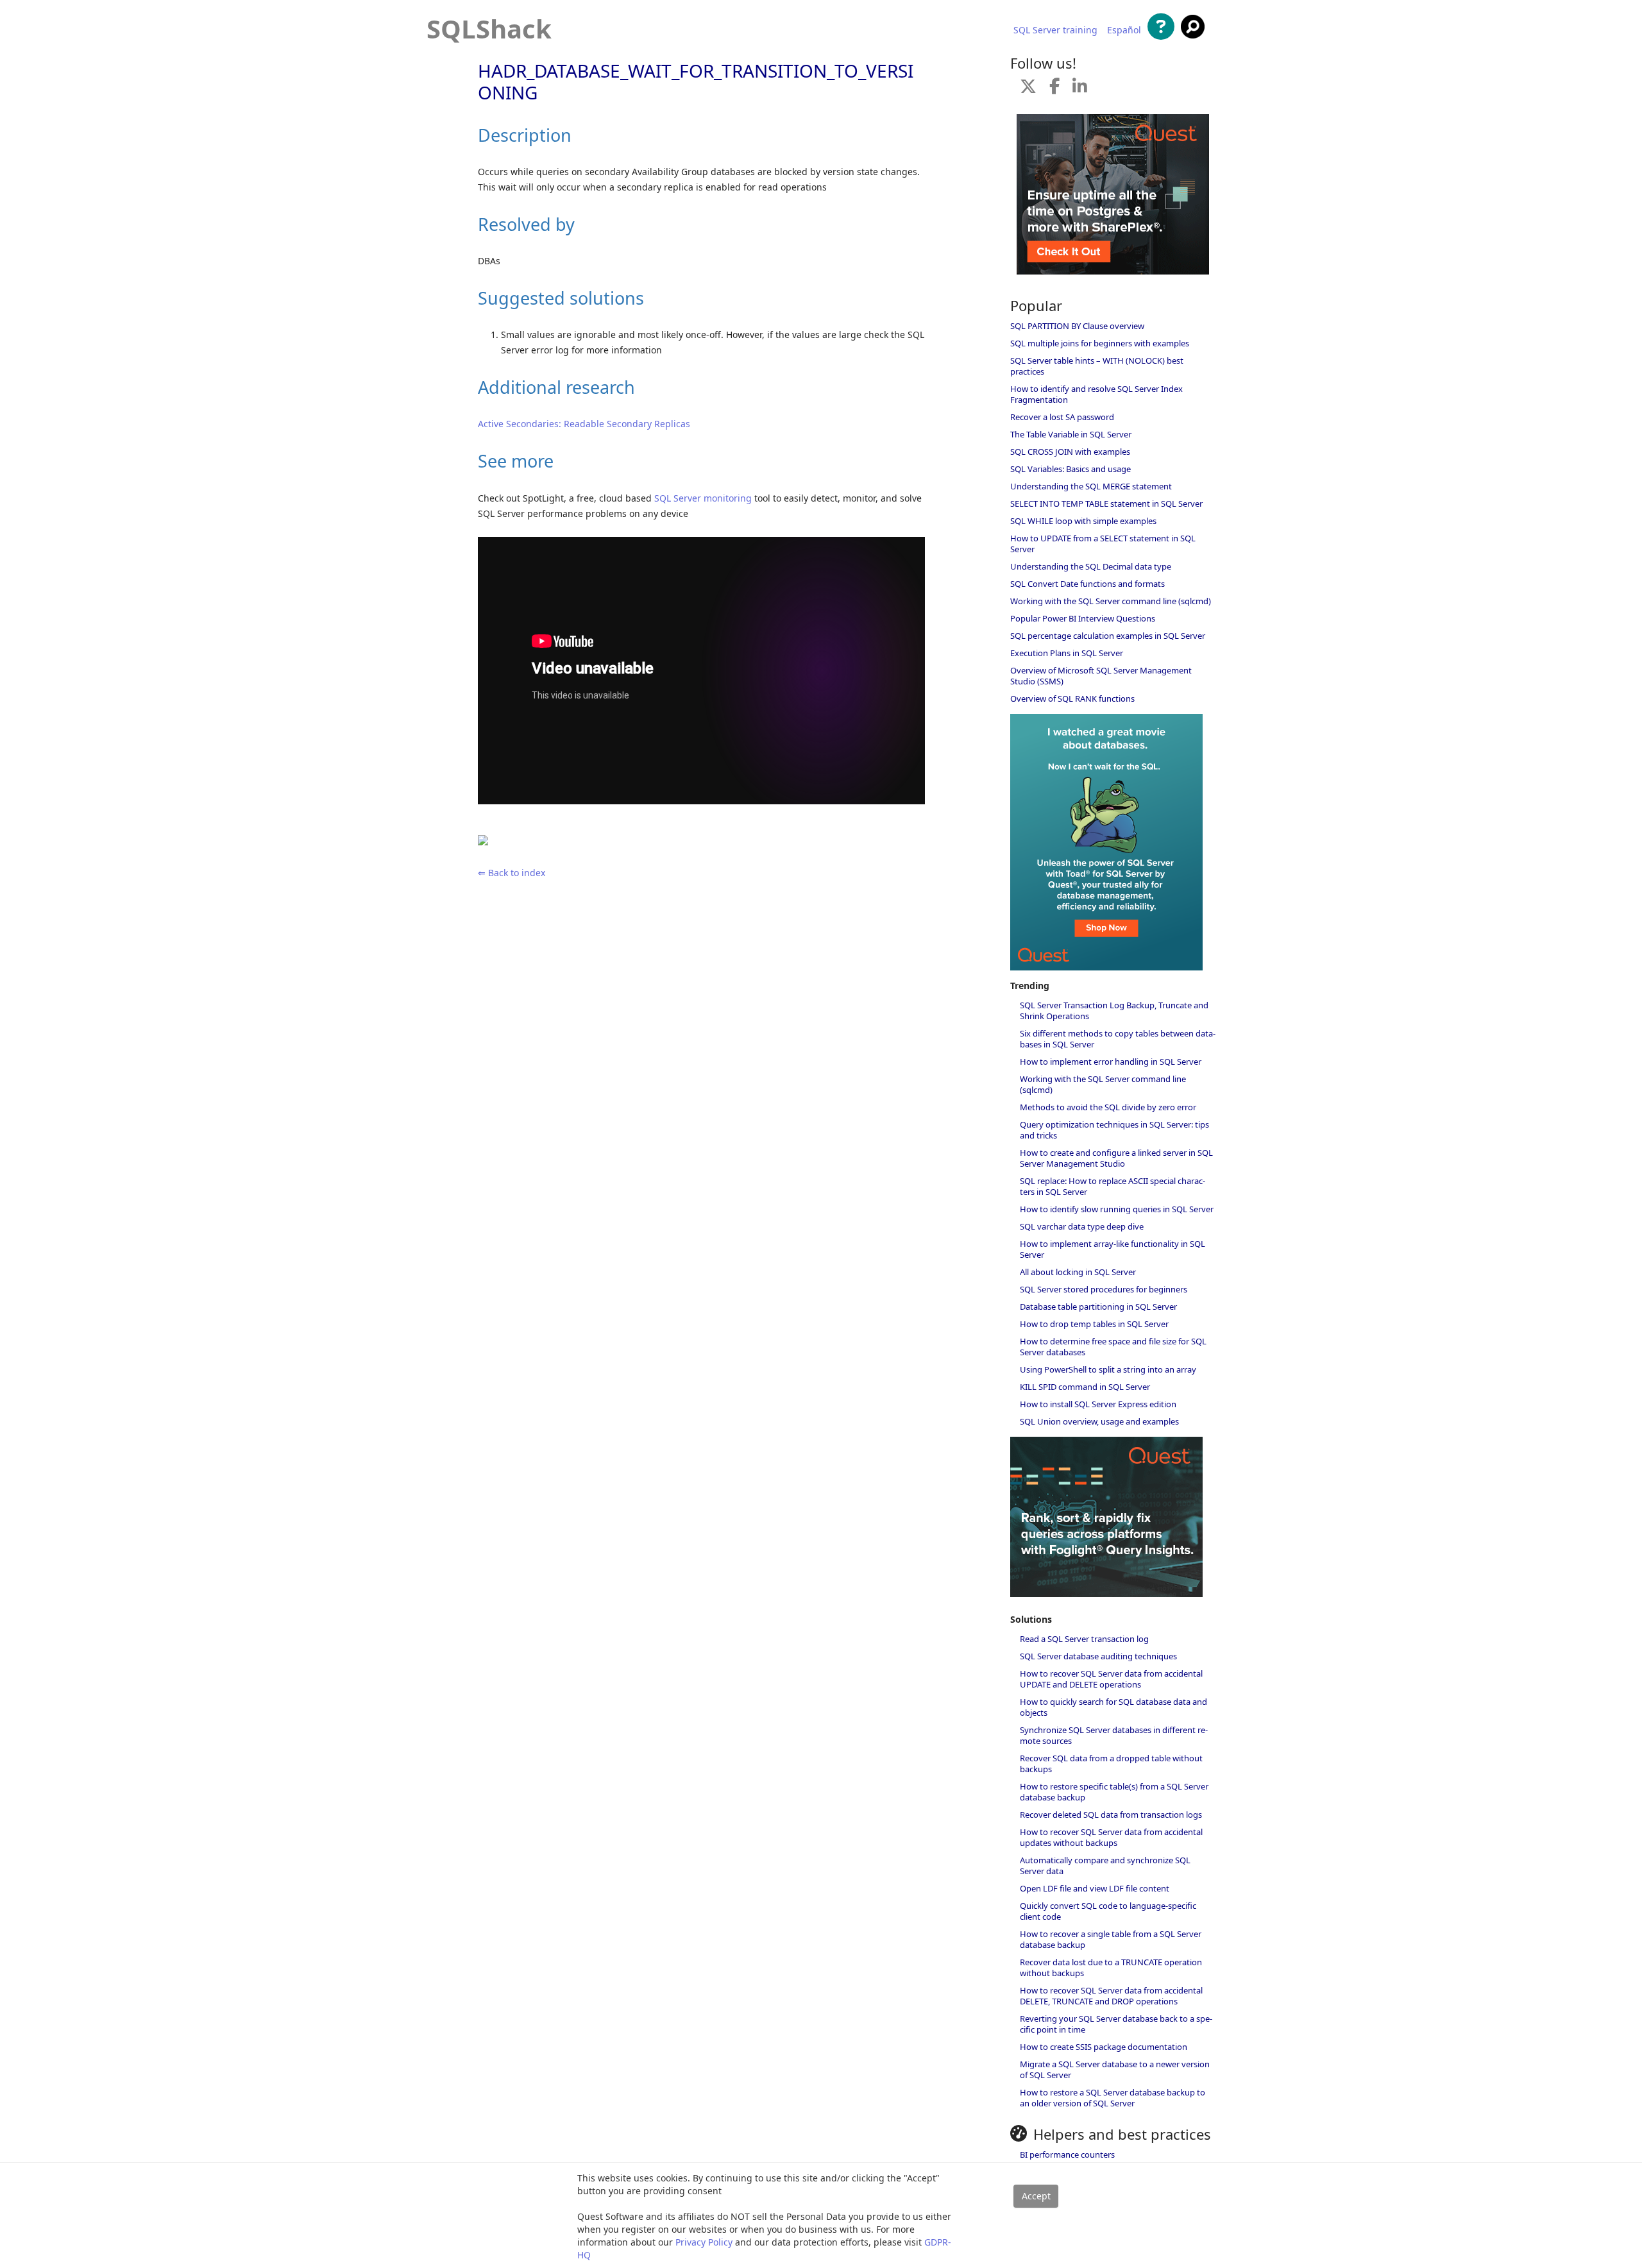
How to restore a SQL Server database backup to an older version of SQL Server (1113, 2098)
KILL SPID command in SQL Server (1085, 1387)
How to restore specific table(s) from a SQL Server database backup (1114, 1792)
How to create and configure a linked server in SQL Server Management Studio (1116, 1158)
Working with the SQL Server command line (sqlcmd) (1111, 601)
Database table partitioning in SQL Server (1098, 1307)
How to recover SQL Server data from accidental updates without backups (1111, 1837)
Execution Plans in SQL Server (1067, 653)
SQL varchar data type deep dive (1082, 1226)
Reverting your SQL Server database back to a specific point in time (1116, 2024)
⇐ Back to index (512, 873)
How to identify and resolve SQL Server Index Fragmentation (1096, 394)
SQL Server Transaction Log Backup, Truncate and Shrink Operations (1114, 1011)
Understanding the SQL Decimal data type (1091, 566)
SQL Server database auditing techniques (1098, 1656)
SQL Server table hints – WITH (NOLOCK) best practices (1097, 366)
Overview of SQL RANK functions (1072, 698)
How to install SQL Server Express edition (1098, 1404)
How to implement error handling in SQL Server (1111, 1062)
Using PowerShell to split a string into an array (1108, 1369)
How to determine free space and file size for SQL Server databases (1113, 1347)
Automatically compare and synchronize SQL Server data (1105, 1866)
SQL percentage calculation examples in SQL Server (1108, 636)
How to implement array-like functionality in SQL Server (1113, 1249)
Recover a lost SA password (1062, 417)
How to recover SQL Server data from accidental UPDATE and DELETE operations (1111, 1679)
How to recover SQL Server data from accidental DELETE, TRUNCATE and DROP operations (1111, 1996)
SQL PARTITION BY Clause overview (1077, 326)
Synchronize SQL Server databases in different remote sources (1114, 1735)
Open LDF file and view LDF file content (1095, 1888)
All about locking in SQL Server (1078, 1272)
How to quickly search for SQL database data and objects (1113, 1707)
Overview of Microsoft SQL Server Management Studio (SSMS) (1101, 676)
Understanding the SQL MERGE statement (1091, 486)
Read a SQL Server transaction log (1084, 1639)
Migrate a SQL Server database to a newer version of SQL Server (1115, 2069)
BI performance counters (1067, 2154)
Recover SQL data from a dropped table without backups (1111, 1764)
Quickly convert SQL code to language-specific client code (1108, 1911)
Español (1124, 30)
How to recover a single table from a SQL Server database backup (1111, 1939)
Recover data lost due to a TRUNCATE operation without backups (1111, 1968)
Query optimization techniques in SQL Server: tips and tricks (1114, 1130)
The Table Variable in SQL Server (1071, 434)
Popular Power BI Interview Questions (1083, 618)
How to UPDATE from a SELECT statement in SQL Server (1103, 544)
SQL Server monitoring (703, 498)
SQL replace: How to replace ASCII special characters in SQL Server (1113, 1186)
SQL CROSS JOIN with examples (1070, 452)
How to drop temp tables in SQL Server (1094, 1324)
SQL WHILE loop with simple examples (1083, 521)
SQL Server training (1055, 30)
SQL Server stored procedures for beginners (1104, 1289)
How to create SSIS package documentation (1104, 2047)
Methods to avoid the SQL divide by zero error (1108, 1107)
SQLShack (489, 29)
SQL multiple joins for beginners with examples (1100, 343)
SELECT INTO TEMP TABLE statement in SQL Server (1106, 504)
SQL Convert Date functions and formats (1088, 584)
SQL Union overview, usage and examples (1099, 1421)
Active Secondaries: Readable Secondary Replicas (584, 424)
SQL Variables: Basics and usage (1071, 469)
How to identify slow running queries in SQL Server (1117, 1209)
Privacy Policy (704, 2242)
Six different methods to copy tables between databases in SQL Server (1118, 1039)
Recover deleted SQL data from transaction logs (1111, 1815)
